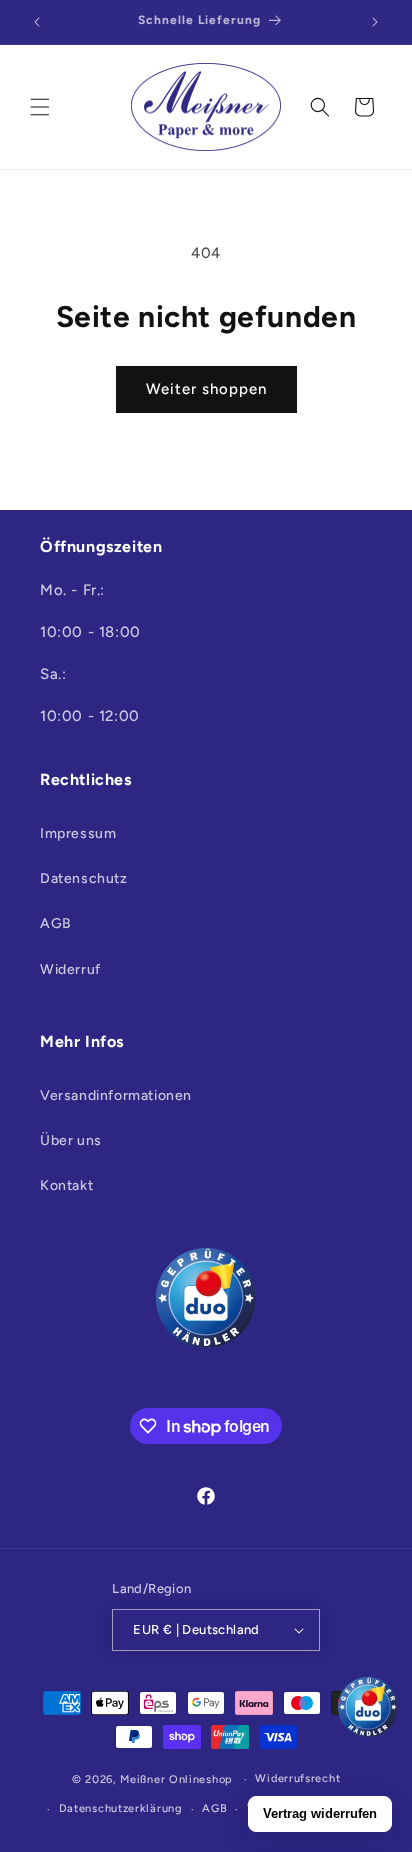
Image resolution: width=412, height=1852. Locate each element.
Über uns (71, 1140)
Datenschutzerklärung (121, 1808)
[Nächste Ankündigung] (375, 22)
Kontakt (66, 1185)
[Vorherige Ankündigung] (37, 22)
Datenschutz (84, 878)
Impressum (78, 833)
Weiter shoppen (206, 389)
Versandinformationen (116, 1095)
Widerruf (70, 969)
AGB (56, 923)
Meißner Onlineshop (176, 1779)
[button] (40, 107)
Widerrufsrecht (297, 1778)
